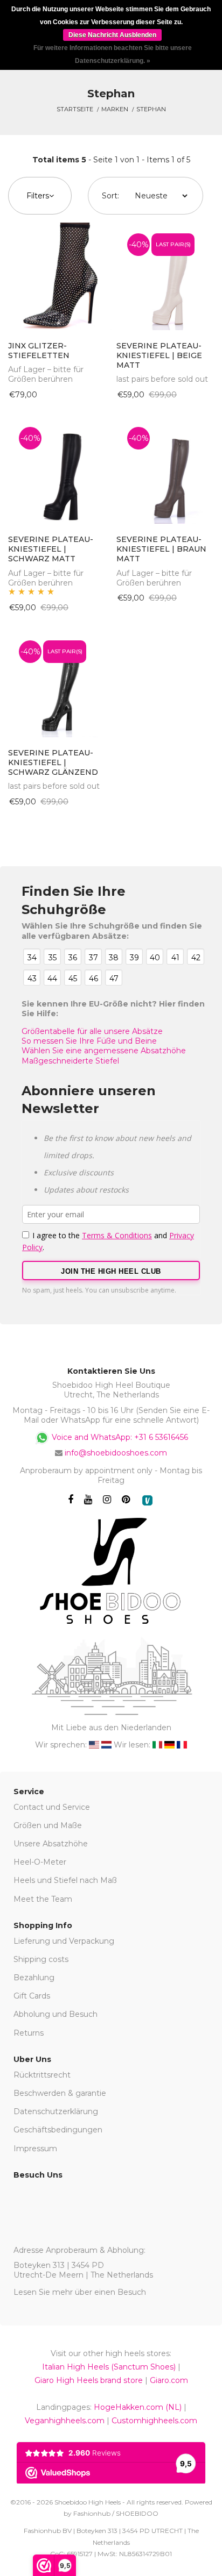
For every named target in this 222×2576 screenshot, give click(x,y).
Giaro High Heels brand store (89, 2380)
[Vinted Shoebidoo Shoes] (147, 1500)
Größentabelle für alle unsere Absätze (92, 1031)
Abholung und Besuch (55, 2014)
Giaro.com (169, 2380)
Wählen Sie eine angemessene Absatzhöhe (104, 1051)
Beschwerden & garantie (60, 2093)
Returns (29, 2033)
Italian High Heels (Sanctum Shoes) (109, 2367)
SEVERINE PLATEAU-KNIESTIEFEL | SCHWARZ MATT (51, 549)
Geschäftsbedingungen (58, 2130)
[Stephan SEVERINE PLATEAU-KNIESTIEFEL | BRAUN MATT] (165, 470)
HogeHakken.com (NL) (138, 2407)
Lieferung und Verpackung (64, 1941)
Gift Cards (32, 1996)
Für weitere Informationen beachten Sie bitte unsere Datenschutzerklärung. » (113, 54)
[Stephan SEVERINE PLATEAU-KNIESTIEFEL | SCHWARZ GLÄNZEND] (57, 683)
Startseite (75, 109)
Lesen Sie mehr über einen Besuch (80, 2292)
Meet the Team (43, 1899)
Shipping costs (41, 1959)
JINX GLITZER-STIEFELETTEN (39, 351)
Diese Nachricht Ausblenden (112, 35)
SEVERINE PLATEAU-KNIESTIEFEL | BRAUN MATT (161, 549)
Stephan (151, 109)
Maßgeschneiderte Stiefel (70, 1061)
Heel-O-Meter (40, 1862)
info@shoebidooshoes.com (116, 1453)
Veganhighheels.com (65, 2421)
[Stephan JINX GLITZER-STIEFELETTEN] (57, 276)
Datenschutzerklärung (56, 2111)
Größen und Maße (48, 1825)
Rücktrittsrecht (42, 2075)
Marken (115, 109)
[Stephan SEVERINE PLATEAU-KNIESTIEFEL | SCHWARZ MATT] (57, 470)
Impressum (35, 2149)
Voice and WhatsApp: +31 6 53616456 (119, 1437)
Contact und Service (52, 1807)
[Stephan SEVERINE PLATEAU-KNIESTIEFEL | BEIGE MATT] (165, 276)
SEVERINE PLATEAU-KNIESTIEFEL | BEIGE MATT (159, 355)
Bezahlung (34, 1978)
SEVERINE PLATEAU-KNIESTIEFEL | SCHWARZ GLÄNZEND (53, 762)
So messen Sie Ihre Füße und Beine (89, 1041)
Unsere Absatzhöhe (51, 1844)
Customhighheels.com (154, 2421)
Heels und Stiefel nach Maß (65, 1880)
